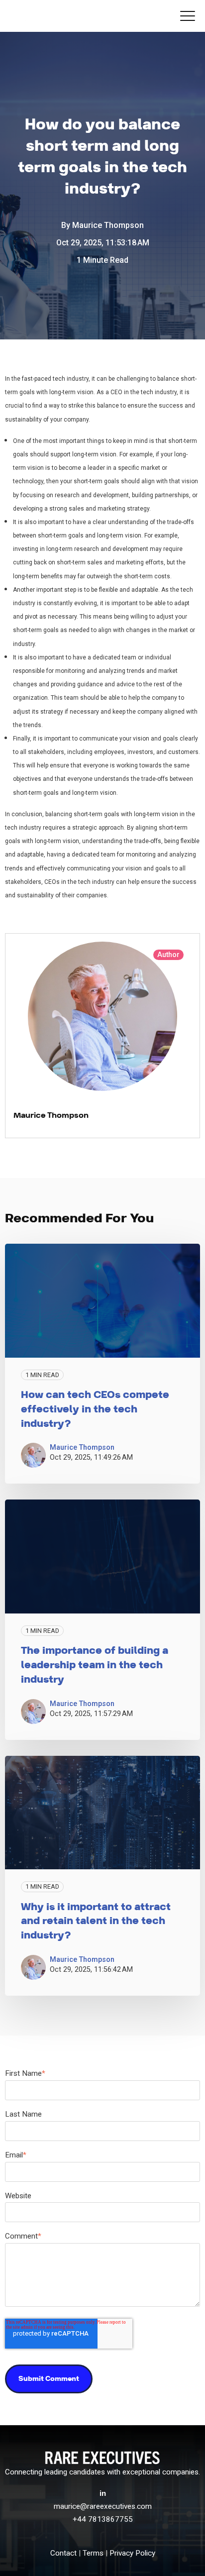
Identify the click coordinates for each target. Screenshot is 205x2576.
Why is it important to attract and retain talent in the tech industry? (96, 1922)
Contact (63, 2553)
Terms (93, 2553)
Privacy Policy (132, 2553)
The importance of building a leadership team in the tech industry (95, 1665)
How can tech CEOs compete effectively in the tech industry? (95, 1409)
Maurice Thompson (108, 225)
